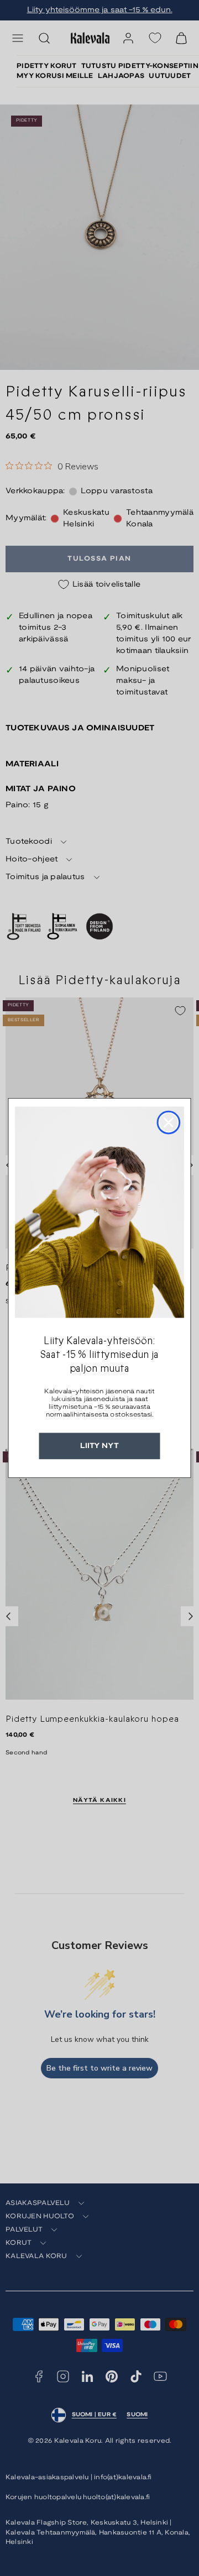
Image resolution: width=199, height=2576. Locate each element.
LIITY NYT (99, 1446)
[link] (99, 1212)
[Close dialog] (169, 1123)
